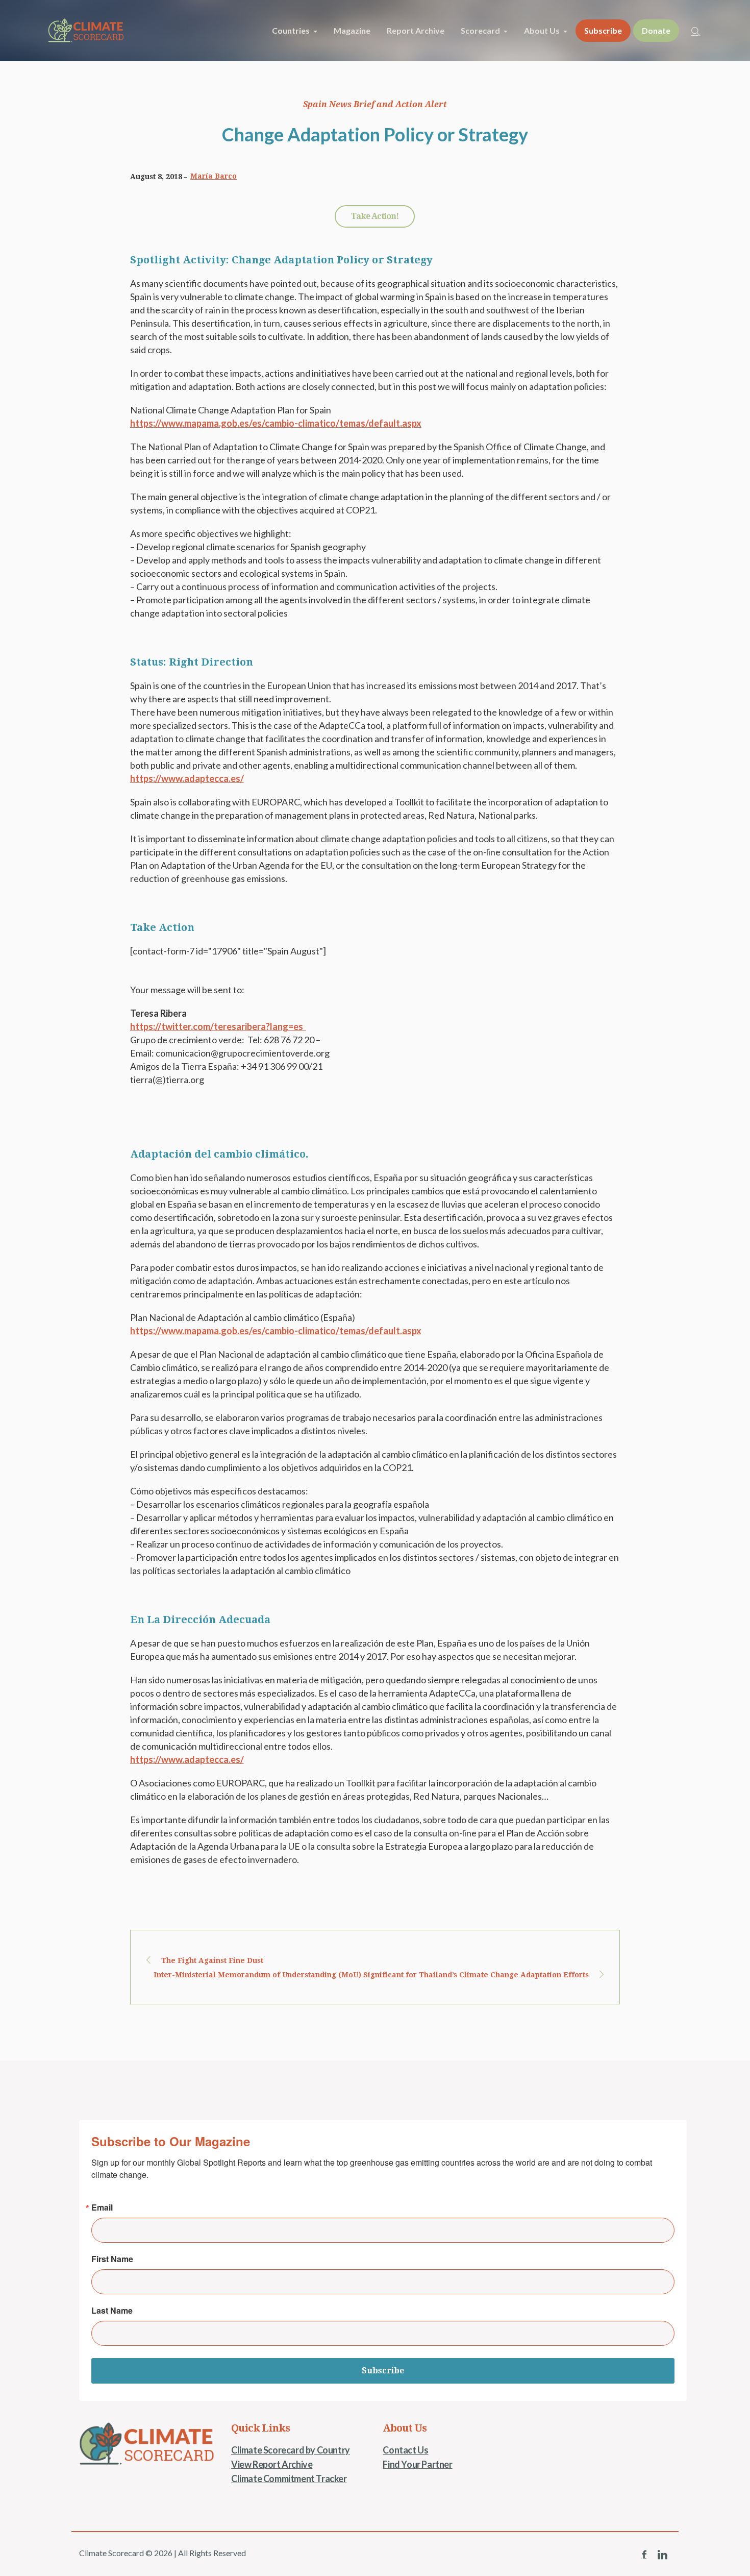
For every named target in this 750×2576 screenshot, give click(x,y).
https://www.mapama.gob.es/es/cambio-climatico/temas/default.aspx (276, 423)
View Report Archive (272, 2464)
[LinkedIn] (662, 2555)
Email (102, 2207)
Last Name (112, 2311)
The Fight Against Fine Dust (212, 1960)
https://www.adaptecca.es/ (187, 778)
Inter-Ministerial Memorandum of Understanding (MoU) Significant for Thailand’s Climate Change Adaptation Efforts (371, 1975)
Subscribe (383, 2371)
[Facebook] (644, 2555)
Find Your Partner (417, 2464)
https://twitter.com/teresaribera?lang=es (218, 1026)
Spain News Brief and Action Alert (375, 104)
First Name (112, 2259)
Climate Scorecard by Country (291, 2450)
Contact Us (405, 2450)
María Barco (214, 176)
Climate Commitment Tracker (289, 2479)
